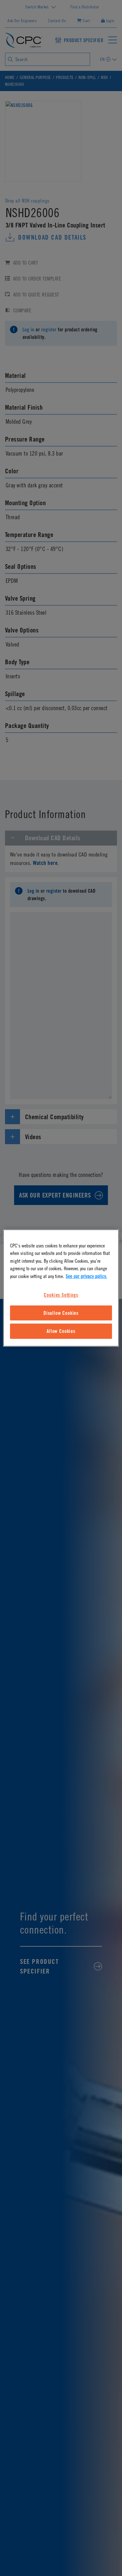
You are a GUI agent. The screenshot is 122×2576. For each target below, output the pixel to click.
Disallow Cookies (61, 1313)
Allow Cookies (61, 1331)
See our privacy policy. (86, 1276)
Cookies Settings (61, 1295)
